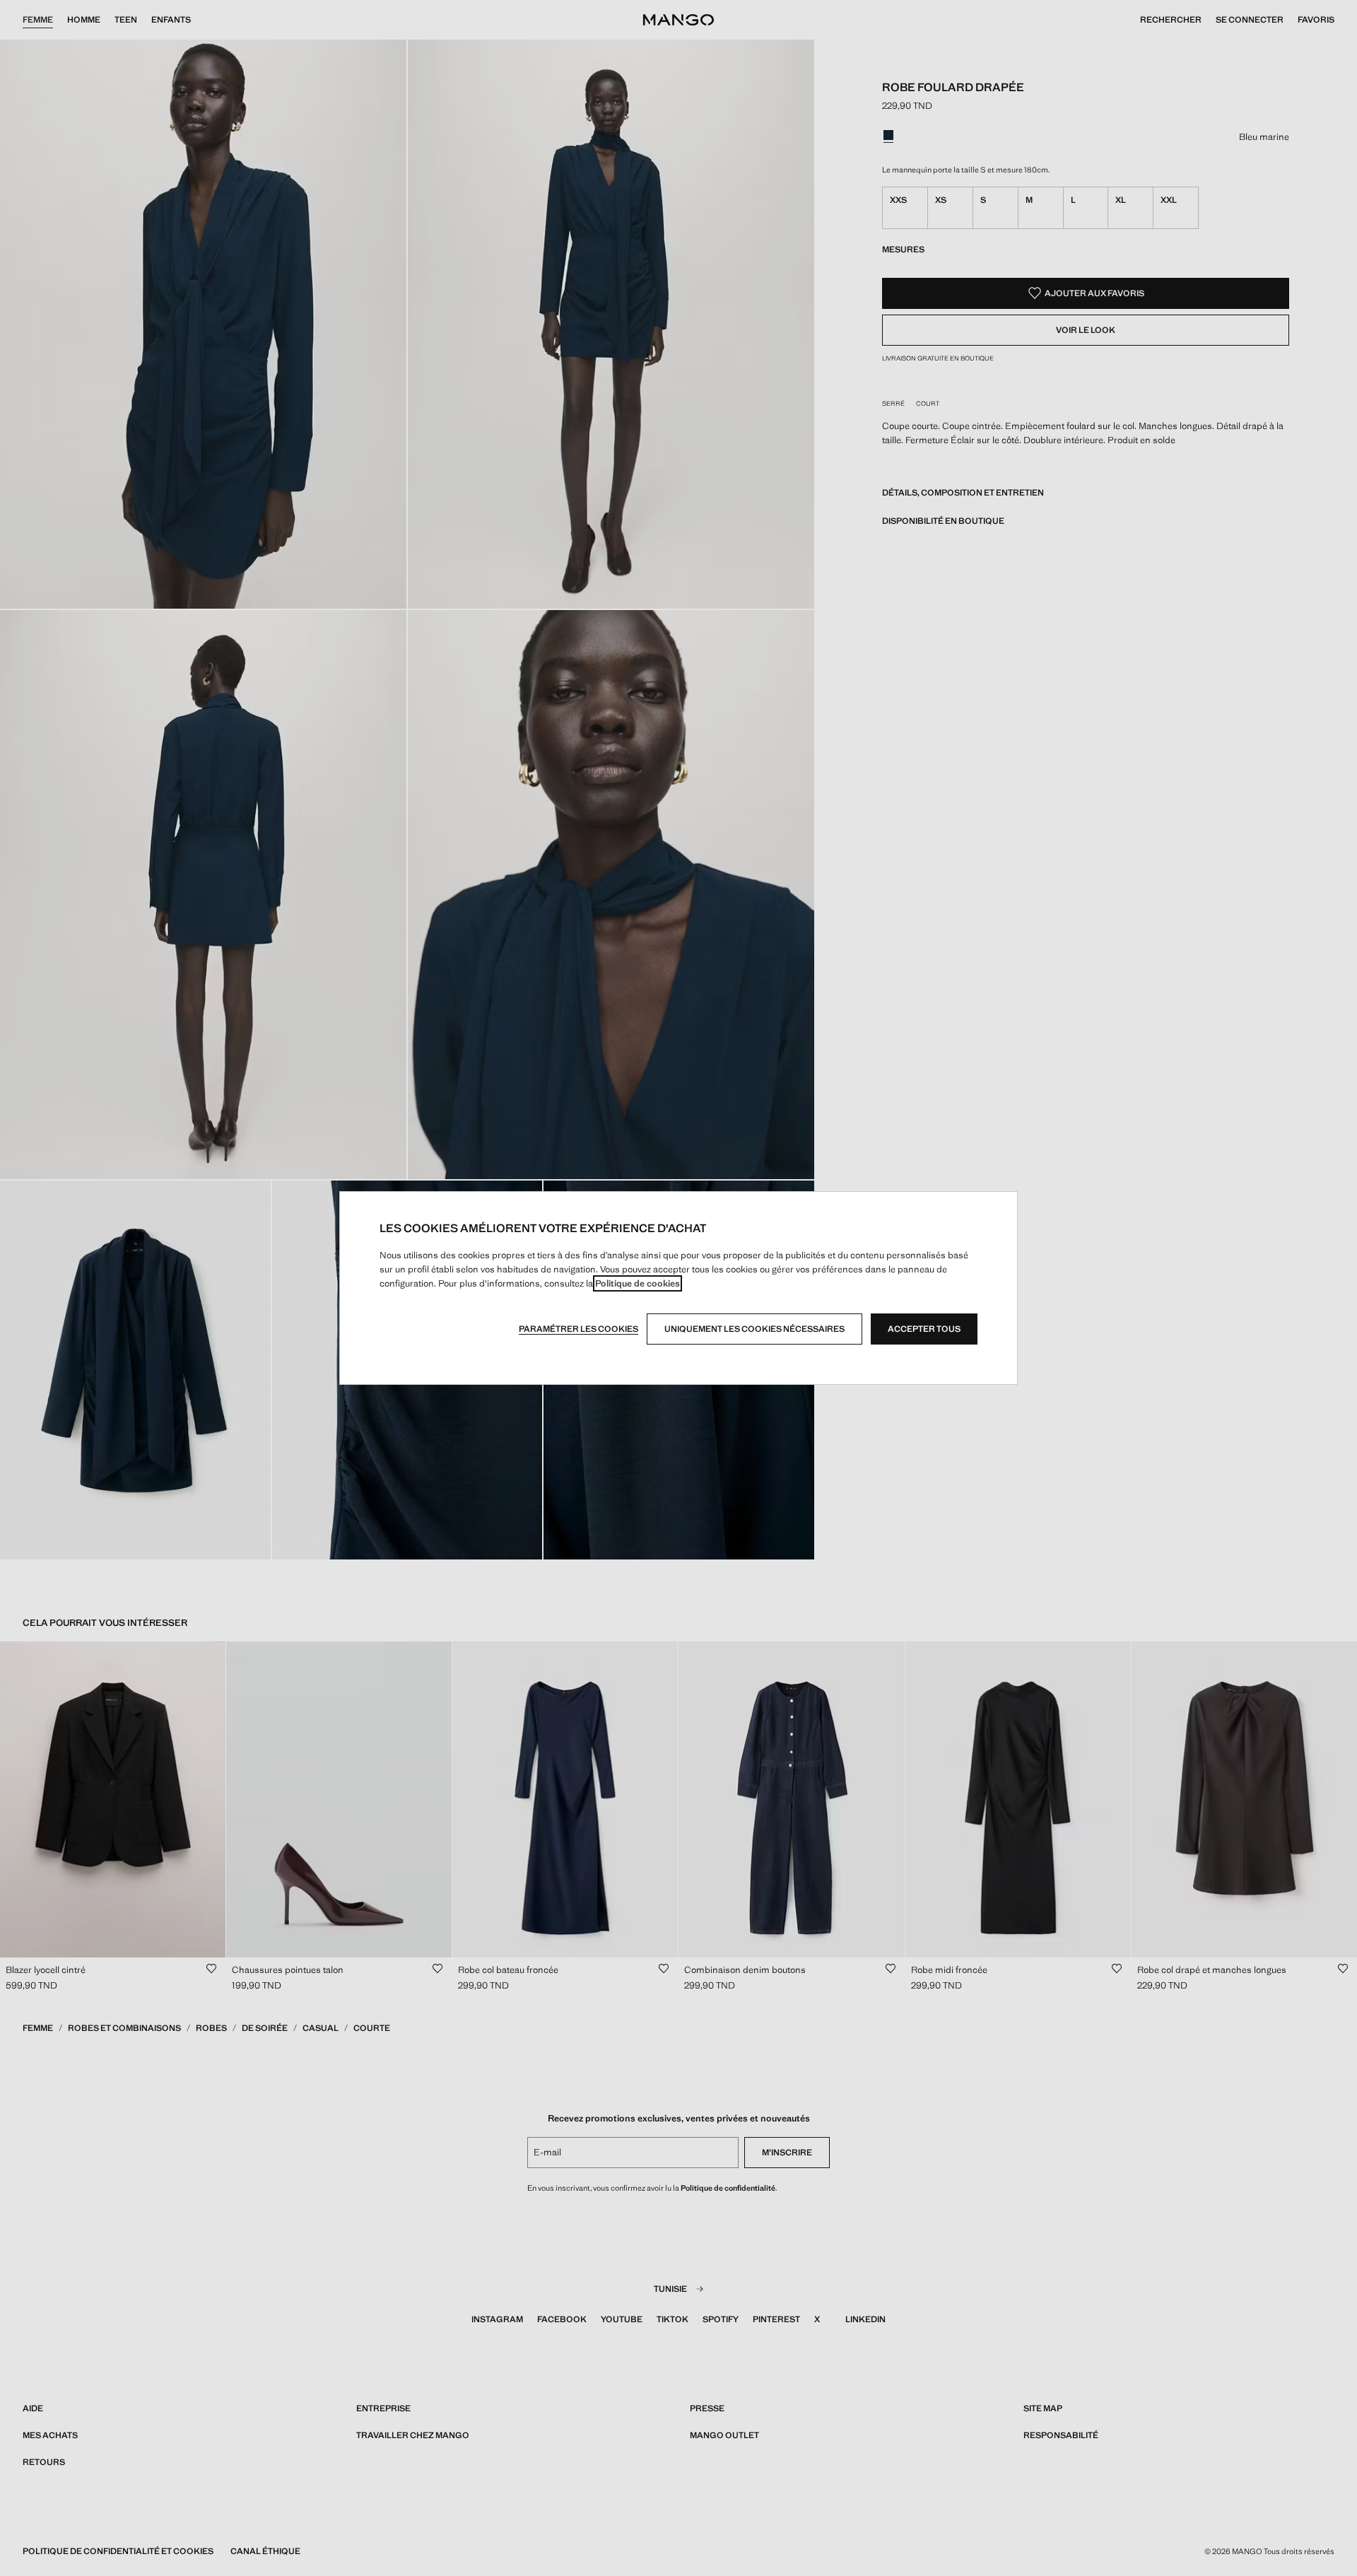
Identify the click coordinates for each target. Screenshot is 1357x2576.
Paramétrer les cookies (578, 1329)
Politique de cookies (638, 1283)
